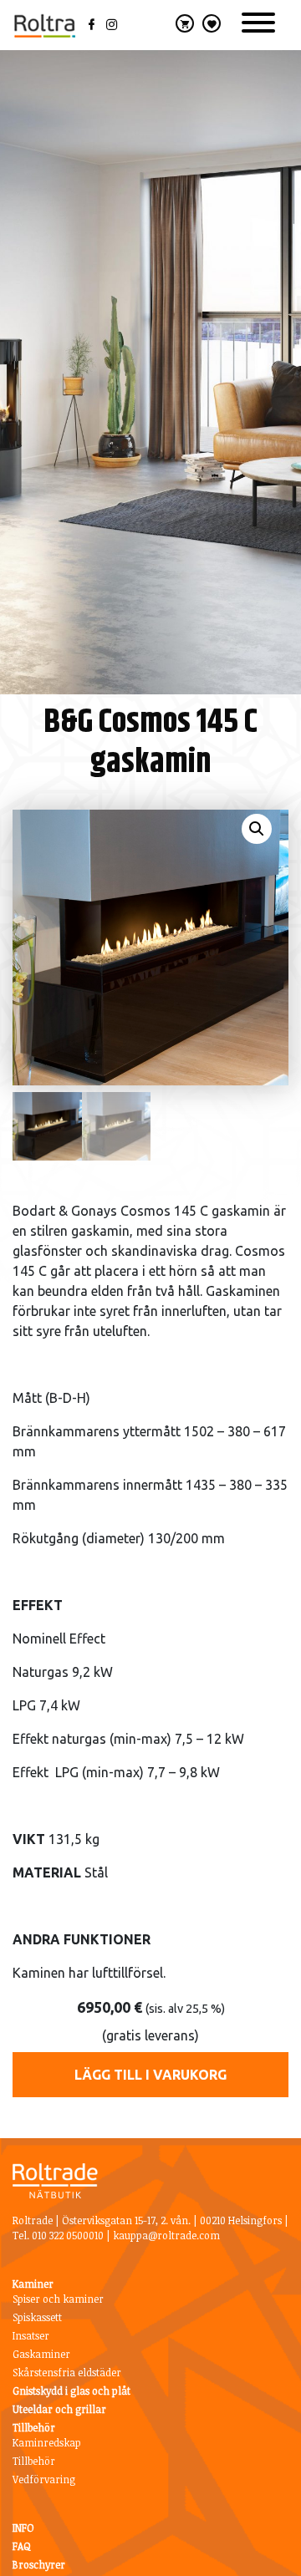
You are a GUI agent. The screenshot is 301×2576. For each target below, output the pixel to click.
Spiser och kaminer (58, 2299)
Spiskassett (37, 2317)
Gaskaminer (41, 2354)
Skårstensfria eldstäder (67, 2372)
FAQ (22, 2546)
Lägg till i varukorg (150, 2075)
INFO (23, 2528)
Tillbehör (34, 2427)
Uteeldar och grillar (59, 2409)
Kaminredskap (47, 2442)
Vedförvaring (44, 2479)
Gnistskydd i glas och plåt (71, 2391)
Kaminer (33, 2284)
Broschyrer (39, 2564)
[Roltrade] (44, 25)
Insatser (31, 2335)
